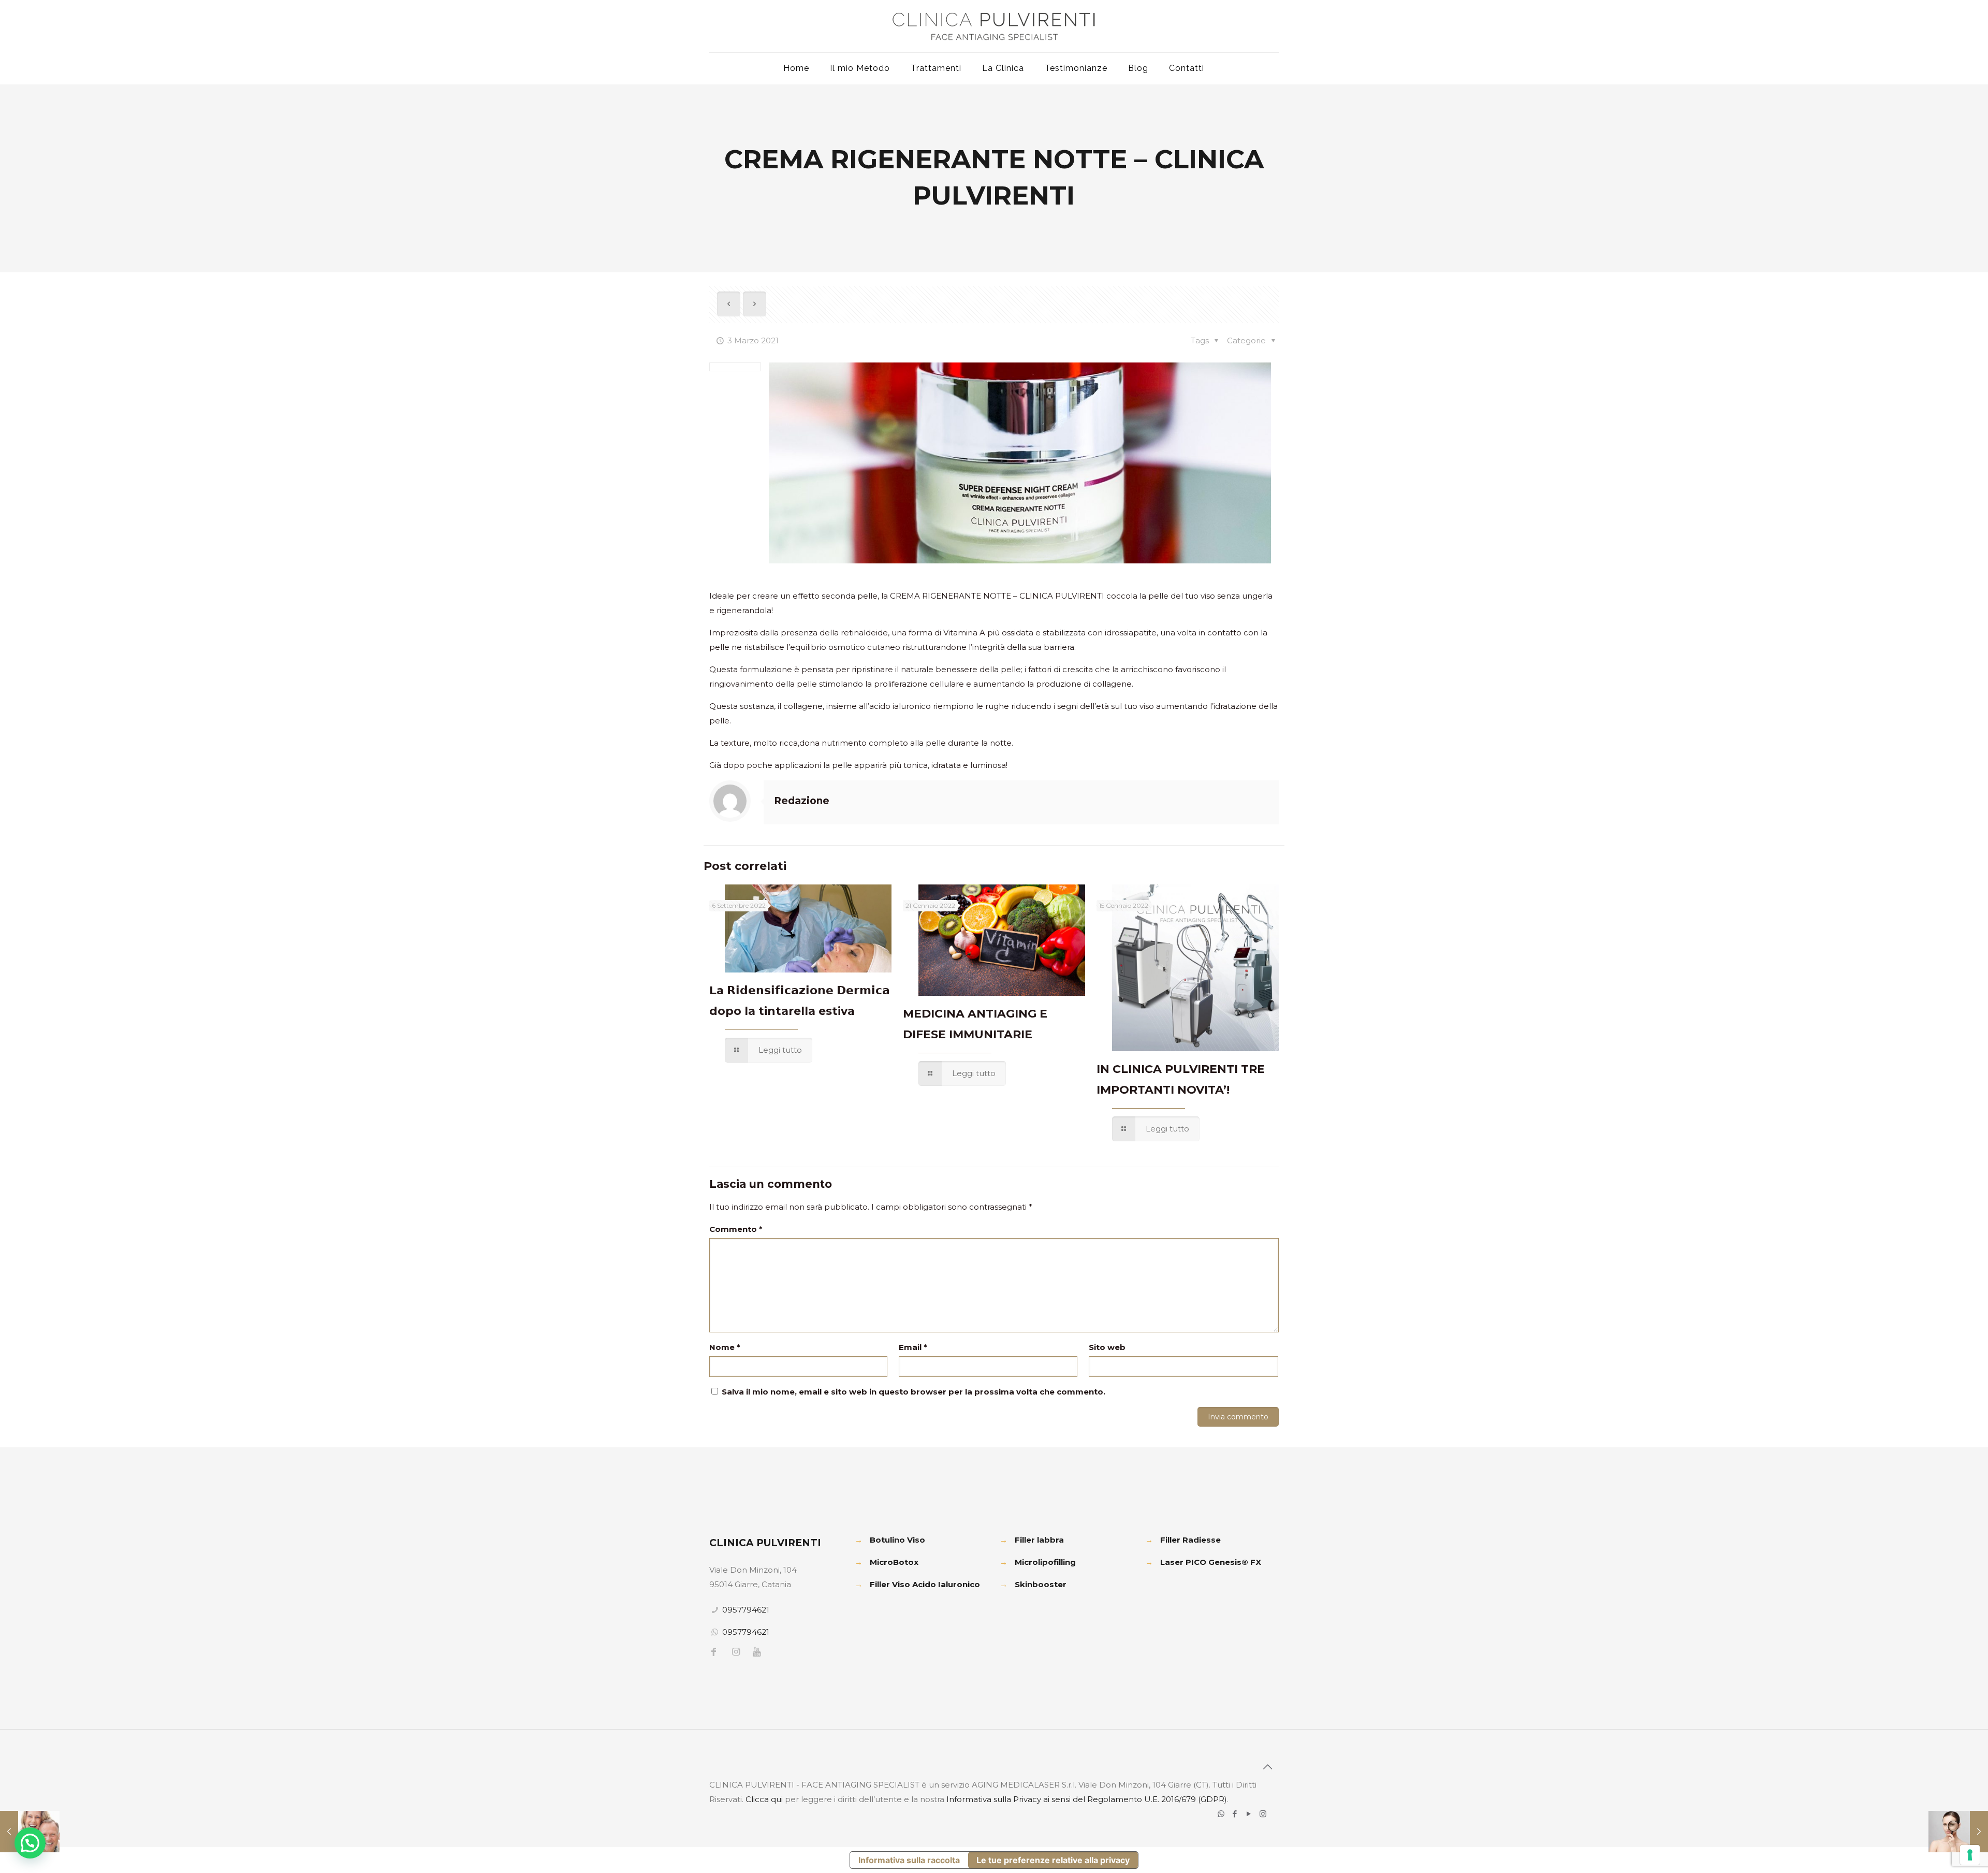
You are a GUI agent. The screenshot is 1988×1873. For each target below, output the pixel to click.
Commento (736, 1229)
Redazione (802, 801)
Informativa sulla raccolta (909, 1860)
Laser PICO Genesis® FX (1211, 1562)
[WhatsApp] (1221, 1814)
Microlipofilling (1045, 1562)
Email (913, 1347)
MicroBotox (894, 1562)
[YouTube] (1249, 1814)
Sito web (1107, 1347)
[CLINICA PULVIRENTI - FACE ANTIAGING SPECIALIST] (994, 26)
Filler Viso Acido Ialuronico (925, 1584)
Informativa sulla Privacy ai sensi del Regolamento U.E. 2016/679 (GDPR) (1087, 1799)
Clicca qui (764, 1799)
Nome (725, 1347)
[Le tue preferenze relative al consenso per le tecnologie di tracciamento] (1970, 1855)
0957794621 (746, 1610)
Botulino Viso (897, 1540)
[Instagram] (1263, 1814)
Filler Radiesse (1190, 1540)
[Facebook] (1235, 1814)
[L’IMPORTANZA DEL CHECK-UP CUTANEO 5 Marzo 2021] (1958, 1832)
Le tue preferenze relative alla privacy (1053, 1860)
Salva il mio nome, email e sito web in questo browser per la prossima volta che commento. (913, 1392)
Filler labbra (1039, 1540)
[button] (30, 1843)
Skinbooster (1041, 1584)
